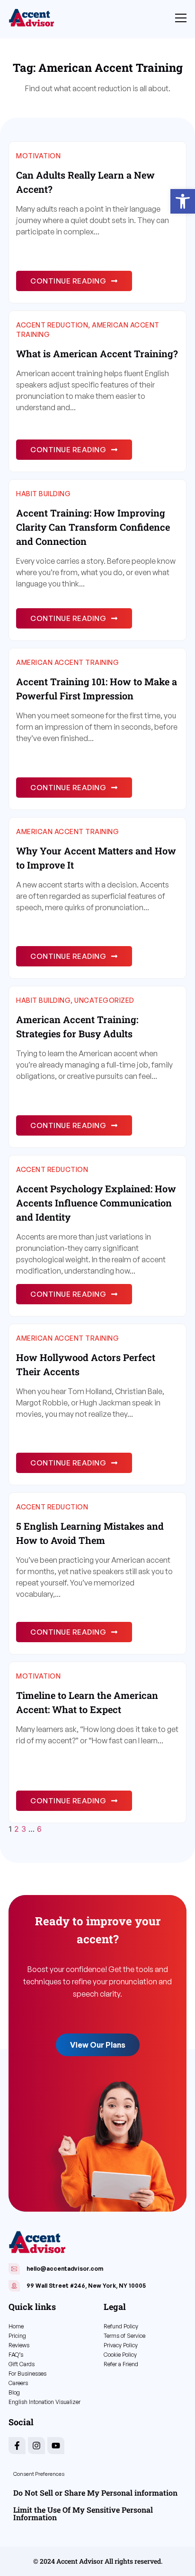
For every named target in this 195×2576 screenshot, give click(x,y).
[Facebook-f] (17, 2446)
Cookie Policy (120, 2355)
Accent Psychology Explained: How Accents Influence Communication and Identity (96, 1203)
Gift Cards (22, 2364)
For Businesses (27, 2374)
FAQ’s (16, 2355)
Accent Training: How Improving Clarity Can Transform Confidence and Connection (93, 527)
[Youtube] (56, 2446)
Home (16, 2326)
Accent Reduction (52, 325)
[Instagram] (36, 2446)
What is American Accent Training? (97, 353)
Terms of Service (124, 2336)
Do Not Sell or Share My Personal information (95, 2493)
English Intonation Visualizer (44, 2402)
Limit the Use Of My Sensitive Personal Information (83, 2513)
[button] (183, 201)
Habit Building (43, 494)
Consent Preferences (39, 2474)
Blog (14, 2392)
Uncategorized (104, 1000)
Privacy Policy (121, 2345)
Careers (18, 2383)
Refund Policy (121, 2326)
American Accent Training (67, 662)
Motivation (38, 156)
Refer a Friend (121, 2364)
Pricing (17, 2336)
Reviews (19, 2345)
